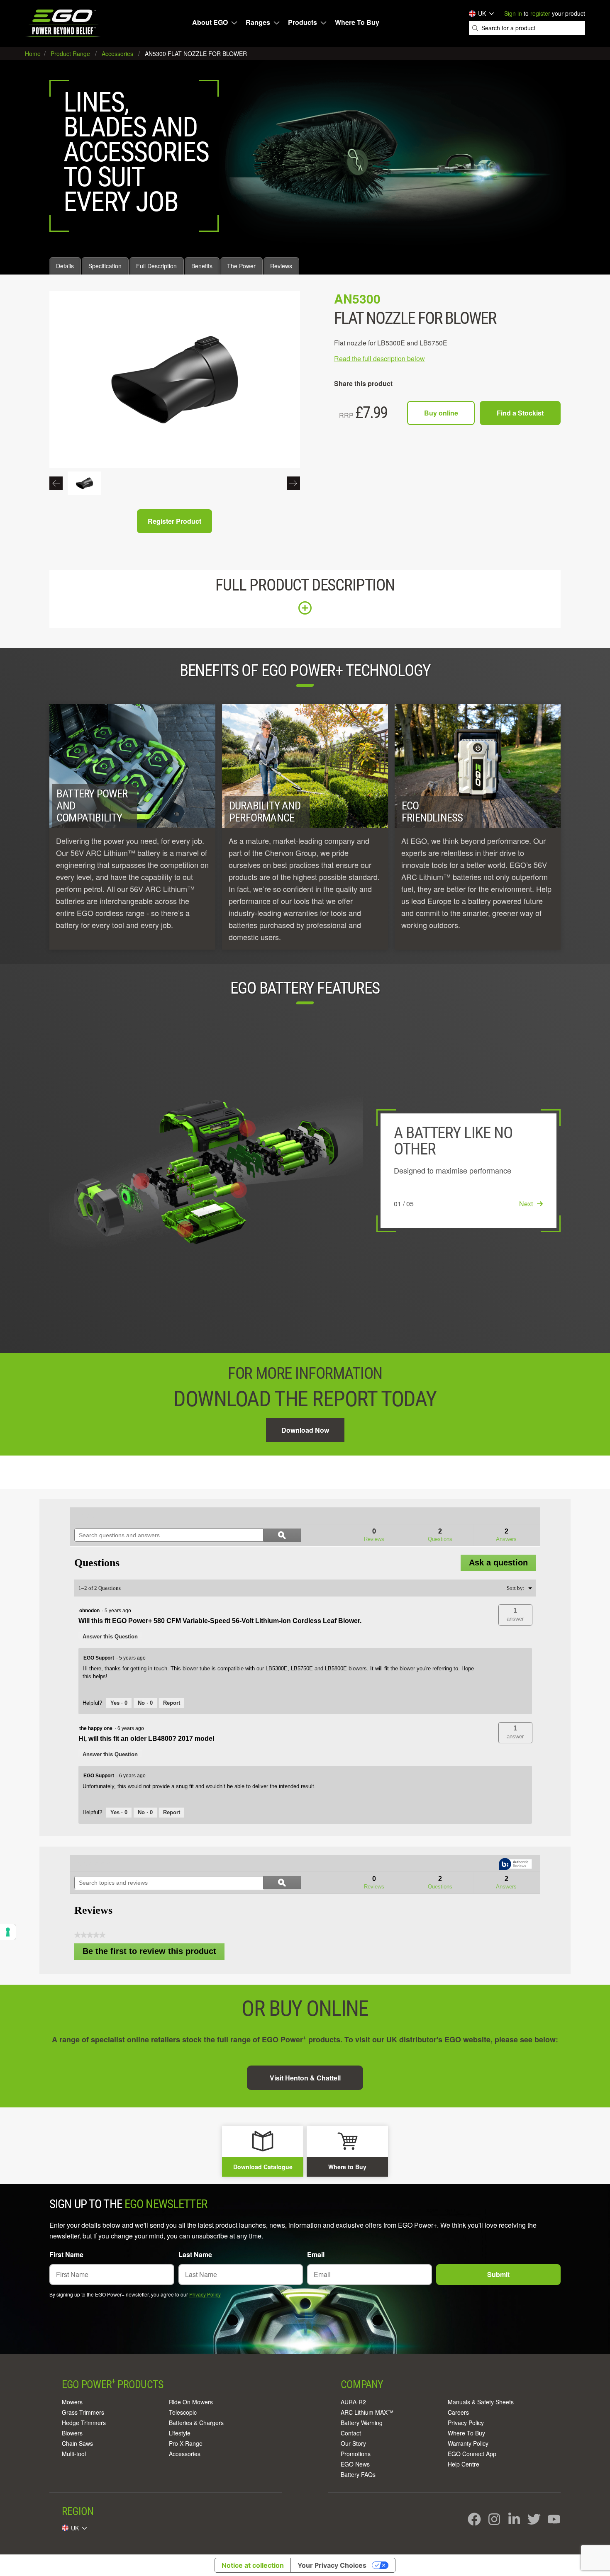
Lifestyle (180, 2433)
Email (316, 2254)
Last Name (195, 2254)
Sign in (513, 13)
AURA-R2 (353, 2402)
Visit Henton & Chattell (305, 2078)
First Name (66, 2254)
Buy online (441, 413)
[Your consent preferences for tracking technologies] (8, 1932)
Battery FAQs (358, 2474)
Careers (458, 2412)
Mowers (72, 2402)
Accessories (185, 2454)
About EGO (210, 22)
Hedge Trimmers (84, 2423)
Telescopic (183, 2412)
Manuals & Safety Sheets (481, 2402)
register (540, 13)
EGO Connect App (472, 2454)
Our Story (353, 2443)
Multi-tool (74, 2454)
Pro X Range (186, 2443)
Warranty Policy (468, 2443)
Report (172, 1703)
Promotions (356, 2454)
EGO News (355, 2464)
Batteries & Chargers (196, 2423)
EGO (64, 23)
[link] (94, 1516)
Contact (351, 2433)
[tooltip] (515, 1865)
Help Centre (464, 2464)
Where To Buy (357, 22)
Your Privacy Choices (332, 2565)
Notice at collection (253, 2565)
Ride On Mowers (191, 2402)
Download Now (305, 1430)
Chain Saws (77, 2443)
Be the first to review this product (154, 1953)
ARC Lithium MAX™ (367, 2412)
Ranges (258, 22)
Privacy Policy (205, 2294)
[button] (515, 1615)
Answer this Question (110, 1637)
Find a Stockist (520, 413)
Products (303, 22)
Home (34, 53)
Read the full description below (379, 358)
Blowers (72, 2433)
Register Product (174, 521)
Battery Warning (362, 2423)
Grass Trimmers (83, 2412)
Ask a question (498, 1563)
